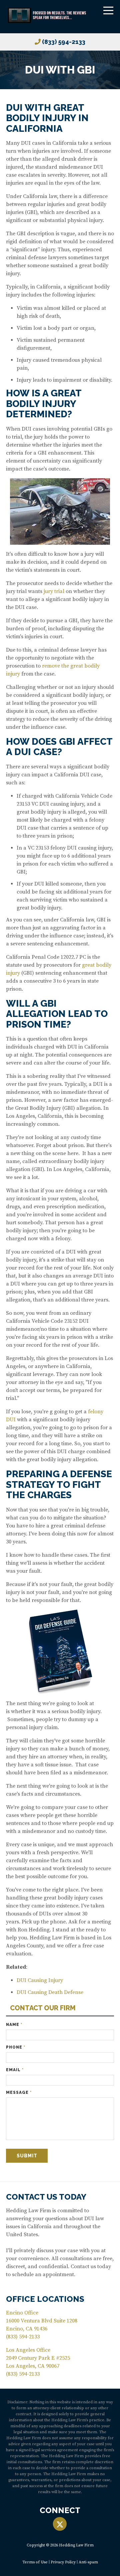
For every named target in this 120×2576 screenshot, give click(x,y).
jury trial (53, 591)
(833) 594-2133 (64, 42)
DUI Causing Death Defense (50, 1992)
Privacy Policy (63, 2562)
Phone (16, 2047)
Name (14, 2025)
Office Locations (45, 2299)
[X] (60, 2524)
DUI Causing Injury (40, 1980)
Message (19, 2092)
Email (15, 2070)
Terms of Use (35, 2562)
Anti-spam (88, 2562)
